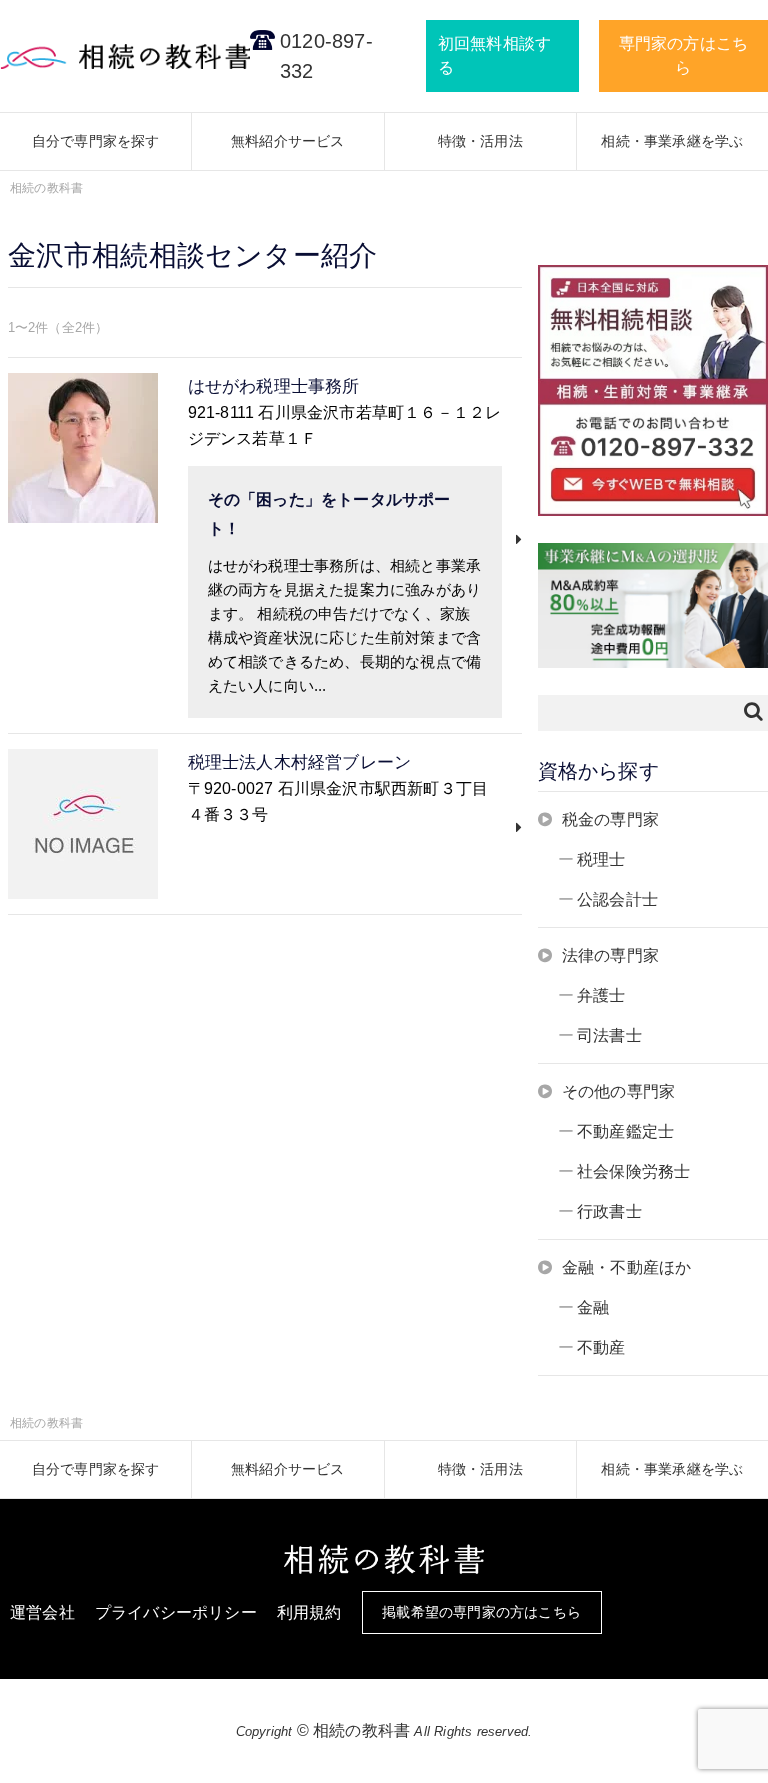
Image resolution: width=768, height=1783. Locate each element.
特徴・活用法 (480, 141)
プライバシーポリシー (176, 1612)
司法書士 (609, 1035)
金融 (593, 1307)
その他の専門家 (618, 1091)
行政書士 (609, 1211)
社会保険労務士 (633, 1171)
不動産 (601, 1347)
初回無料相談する (494, 55)
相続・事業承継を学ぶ (672, 141)
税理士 (601, 859)
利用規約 (309, 1612)
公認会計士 (617, 899)
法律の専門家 (610, 955)
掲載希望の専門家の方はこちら (481, 1612)
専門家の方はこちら (684, 55)
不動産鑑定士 (625, 1131)
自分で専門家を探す (96, 141)
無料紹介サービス (288, 141)
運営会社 (42, 1612)
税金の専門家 (610, 819)
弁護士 (601, 995)
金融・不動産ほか (627, 1267)
